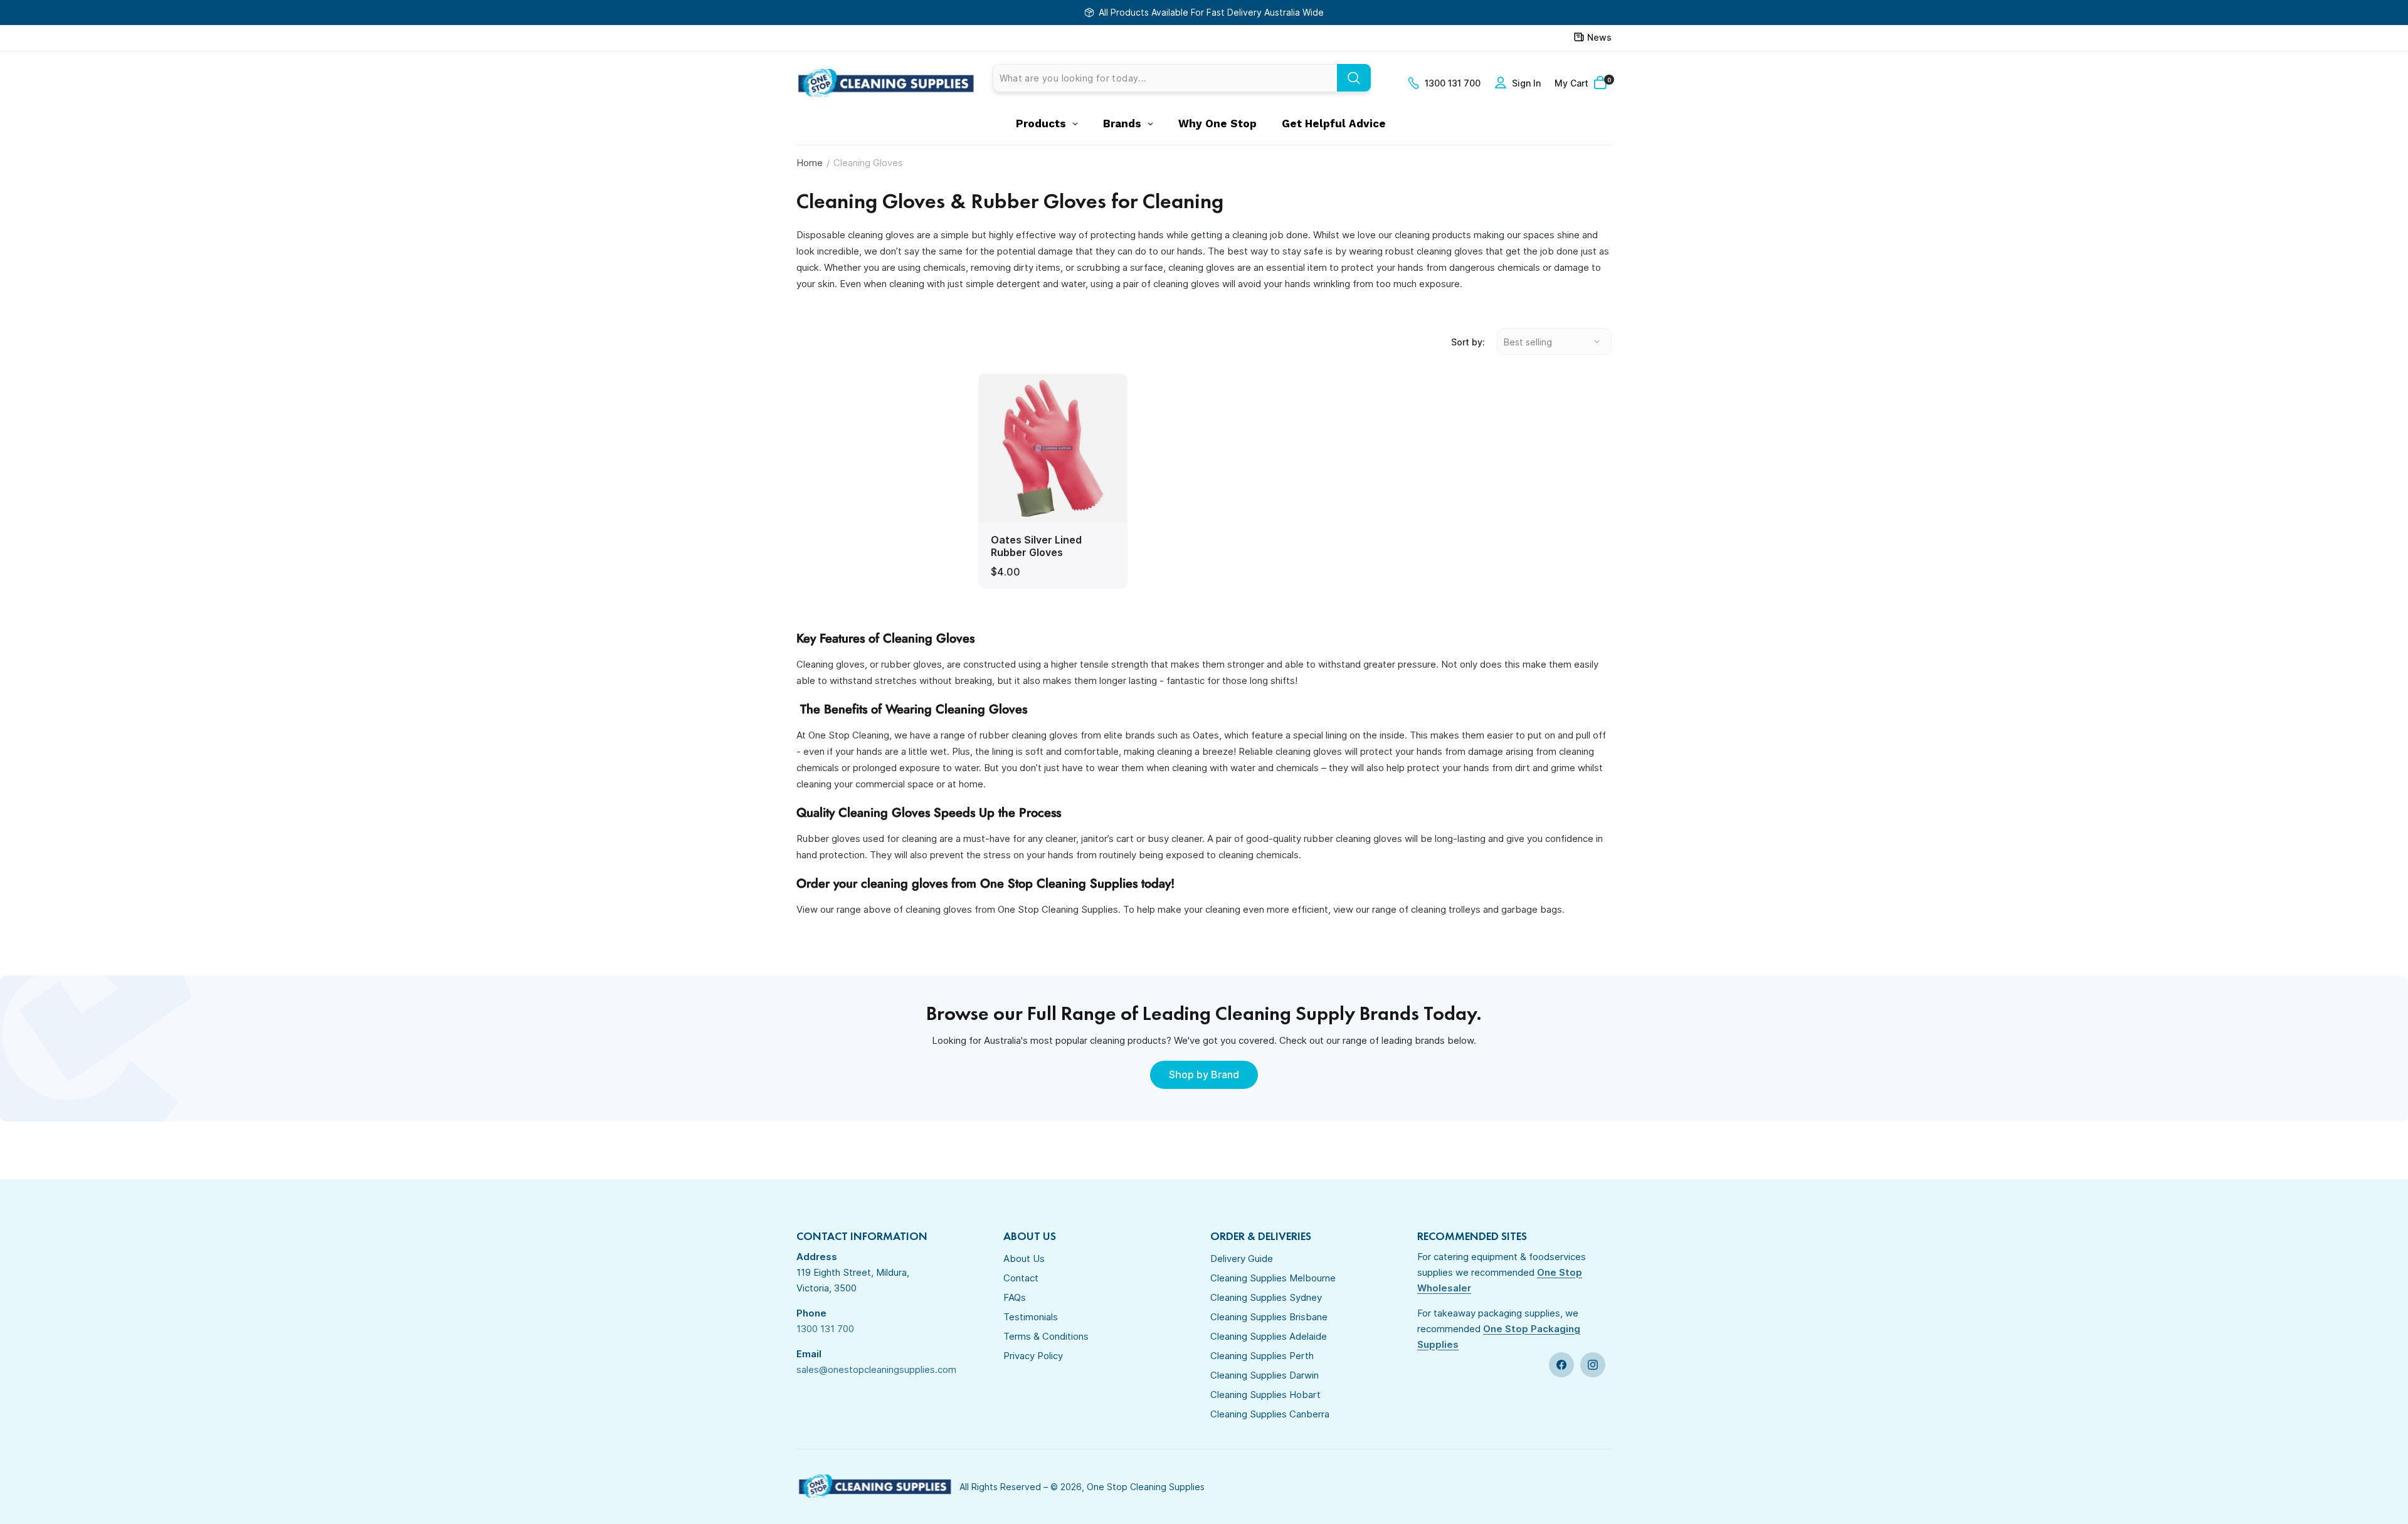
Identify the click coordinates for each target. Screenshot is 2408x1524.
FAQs (1015, 1297)
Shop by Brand (1204, 1075)
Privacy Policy (1033, 1356)
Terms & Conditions (1046, 1336)
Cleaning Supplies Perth (1262, 1356)
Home (810, 163)
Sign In (1526, 83)
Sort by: (1468, 342)
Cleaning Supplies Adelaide (1269, 1336)
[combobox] (1182, 78)
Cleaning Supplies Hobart (1265, 1395)
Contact (1021, 1278)
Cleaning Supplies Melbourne (1273, 1278)
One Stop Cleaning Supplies (1146, 1487)
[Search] (1354, 78)
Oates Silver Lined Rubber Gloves (1036, 546)
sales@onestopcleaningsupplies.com (876, 1369)
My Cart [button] (1583, 82)
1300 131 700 (1453, 83)
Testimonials (1031, 1317)
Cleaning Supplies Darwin (1265, 1375)
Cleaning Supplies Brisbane (1269, 1317)
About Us (1024, 1259)
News (1599, 37)
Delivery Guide (1242, 1259)
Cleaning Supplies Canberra (1270, 1414)
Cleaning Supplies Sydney (1266, 1297)
